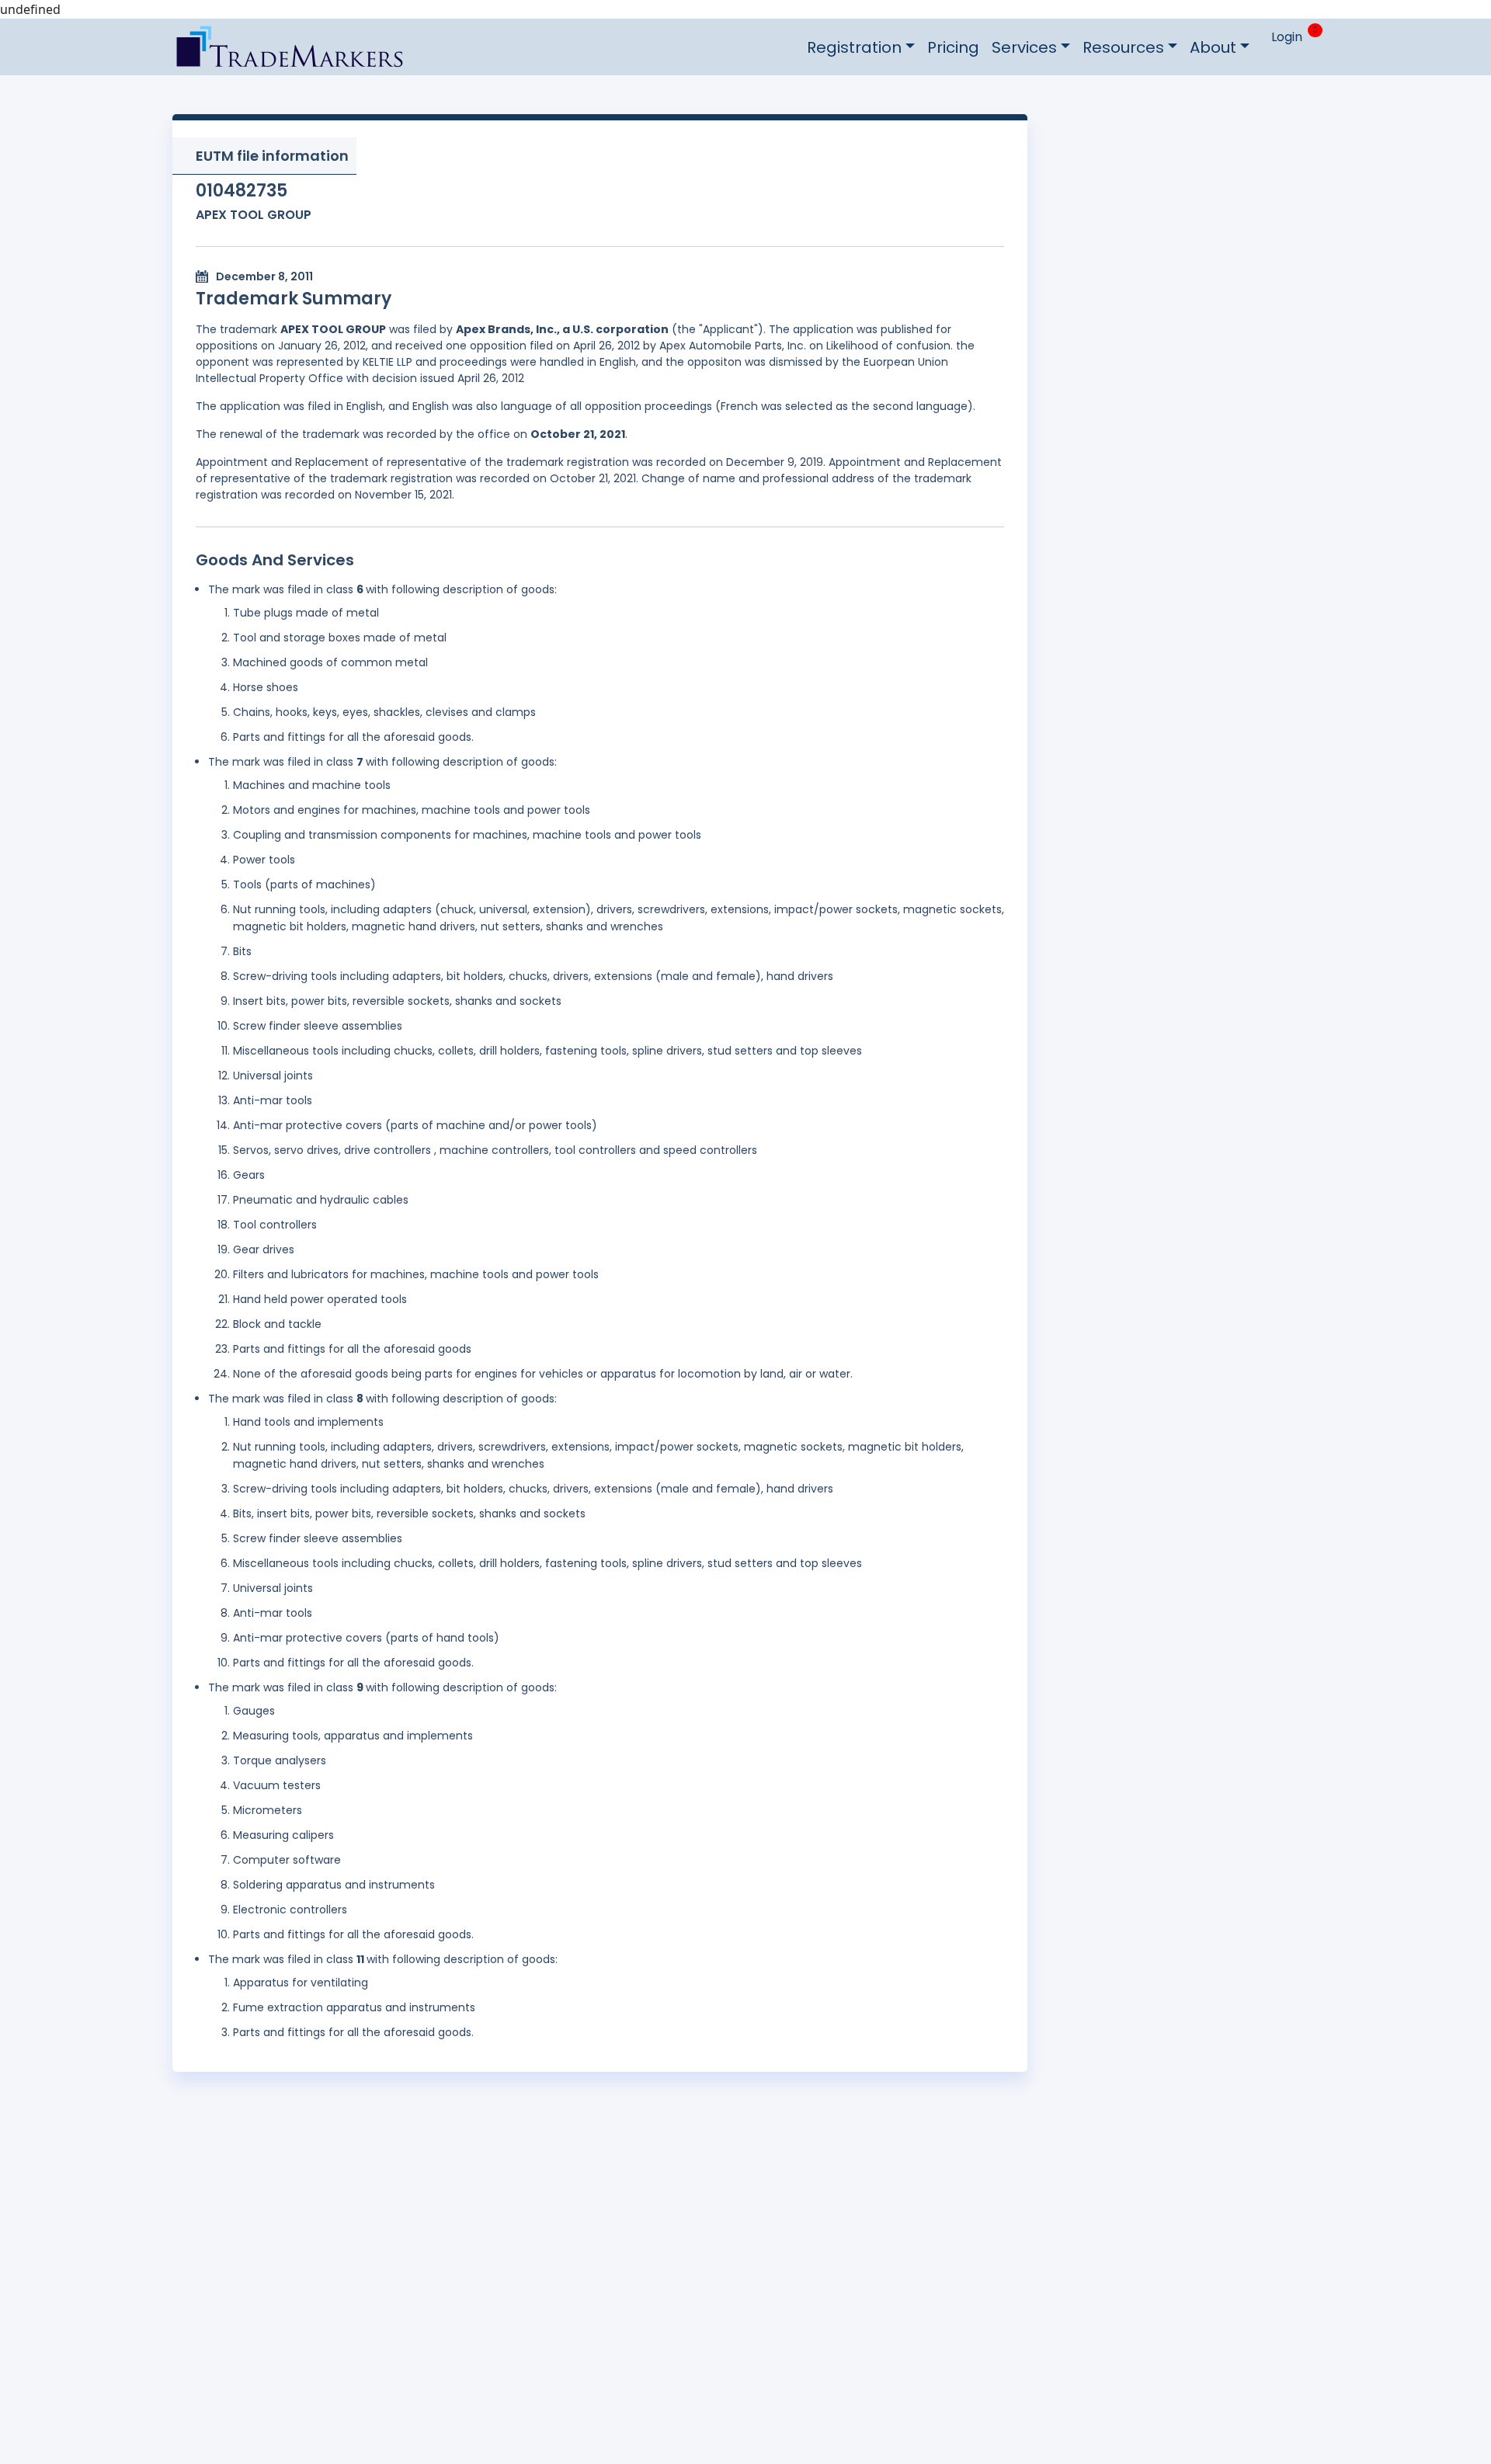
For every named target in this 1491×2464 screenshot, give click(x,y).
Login (1287, 37)
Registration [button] (854, 47)
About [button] (1213, 47)
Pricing (953, 47)
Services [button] (1024, 47)
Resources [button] (1123, 47)
